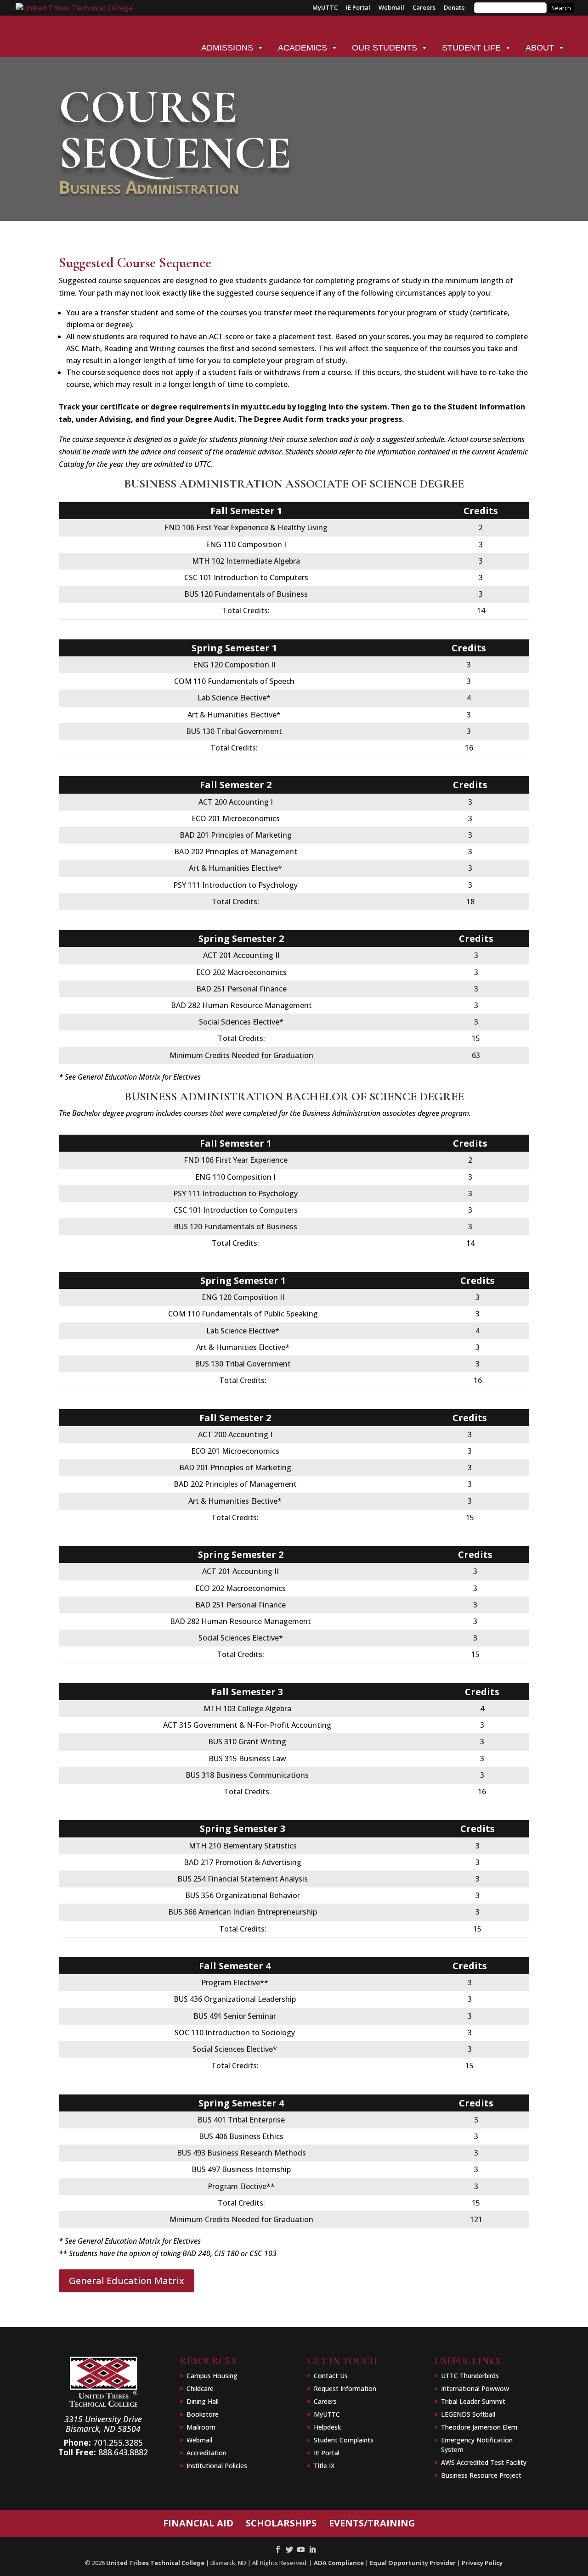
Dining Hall (203, 2401)
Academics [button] (302, 48)
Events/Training (372, 2523)
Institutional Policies (217, 2466)
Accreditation (206, 2453)
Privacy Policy (482, 2563)
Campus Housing (212, 2376)
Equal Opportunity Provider (413, 2563)
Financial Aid (198, 2523)
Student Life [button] (471, 48)
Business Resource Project (481, 2475)
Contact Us (331, 2376)
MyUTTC (325, 8)
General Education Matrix (127, 2281)
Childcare (200, 2388)
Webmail (391, 8)
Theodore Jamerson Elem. (480, 2427)
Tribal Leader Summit (473, 2401)
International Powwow (475, 2388)
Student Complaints (344, 2440)
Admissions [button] (227, 48)
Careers (424, 8)
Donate (454, 8)
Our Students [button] (384, 48)
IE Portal (358, 8)
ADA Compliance (339, 2563)
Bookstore (203, 2414)
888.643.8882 (123, 2452)
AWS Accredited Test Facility (484, 2462)
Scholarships (281, 2523)
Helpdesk (327, 2427)
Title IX (324, 2466)
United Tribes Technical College (155, 2563)
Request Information (345, 2388)
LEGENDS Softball (468, 2414)
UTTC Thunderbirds (470, 2376)
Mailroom (201, 2427)
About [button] (540, 48)
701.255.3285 (118, 2442)
